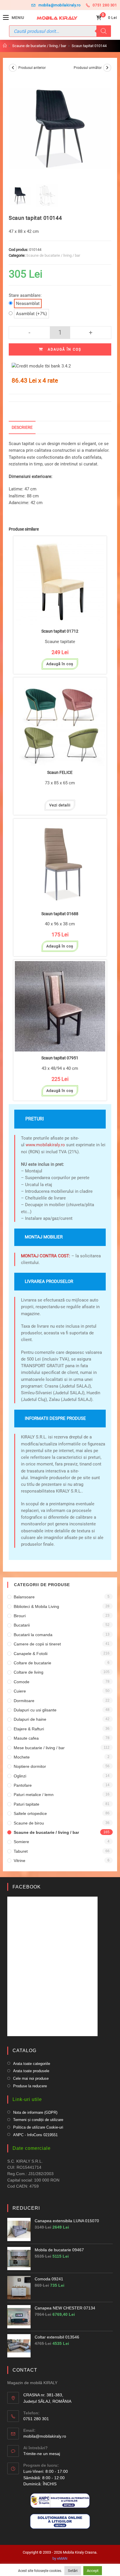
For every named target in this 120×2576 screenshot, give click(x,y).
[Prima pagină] (5, 46)
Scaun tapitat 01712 (60, 631)
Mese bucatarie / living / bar (39, 1748)
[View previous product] (13, 68)
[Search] (104, 31)
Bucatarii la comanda (33, 1635)
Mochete (22, 1757)
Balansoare (24, 1597)
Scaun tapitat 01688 (60, 914)
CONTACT (25, 2370)
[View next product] (107, 68)
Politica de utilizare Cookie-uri (38, 2127)
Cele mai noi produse (31, 2078)
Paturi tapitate (27, 1804)
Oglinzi (20, 1776)
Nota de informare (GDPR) (35, 2112)
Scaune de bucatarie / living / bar (53, 255)
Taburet (21, 1851)
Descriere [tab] (22, 427)
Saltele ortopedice (30, 1813)
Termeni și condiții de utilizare (38, 2120)
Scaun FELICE (60, 773)
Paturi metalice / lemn (34, 1795)
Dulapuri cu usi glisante (35, 1710)
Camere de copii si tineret (37, 1644)
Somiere (21, 1842)
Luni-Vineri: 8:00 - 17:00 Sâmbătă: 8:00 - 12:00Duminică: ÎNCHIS (46, 2478)
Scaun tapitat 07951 (60, 1058)
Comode (22, 1682)
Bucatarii (22, 1625)
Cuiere (20, 1691)
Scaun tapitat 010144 (89, 46)
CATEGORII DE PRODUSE (42, 1585)
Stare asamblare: (25, 299)
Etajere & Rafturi (29, 1729)
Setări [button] (73, 2571)
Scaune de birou (29, 1823)
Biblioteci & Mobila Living (36, 1606)
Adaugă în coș (65, 349)
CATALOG (24, 2051)
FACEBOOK (27, 1887)
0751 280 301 (105, 5)
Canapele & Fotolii (31, 1654)
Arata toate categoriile (32, 2064)
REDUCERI (26, 2208)
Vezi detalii (60, 805)
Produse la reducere (30, 2086)
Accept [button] (93, 2571)
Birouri (20, 1616)
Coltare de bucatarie (32, 1663)
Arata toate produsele (31, 2071)
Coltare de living (29, 1672)
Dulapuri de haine (30, 1719)
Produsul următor (88, 68)
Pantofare (23, 1785)
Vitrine (20, 1861)
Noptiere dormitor (30, 1766)
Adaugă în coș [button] (60, 664)
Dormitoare (24, 1701)
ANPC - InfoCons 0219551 (35, 2135)
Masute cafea (26, 1738)
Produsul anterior (32, 68)
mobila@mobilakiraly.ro (59, 5)
